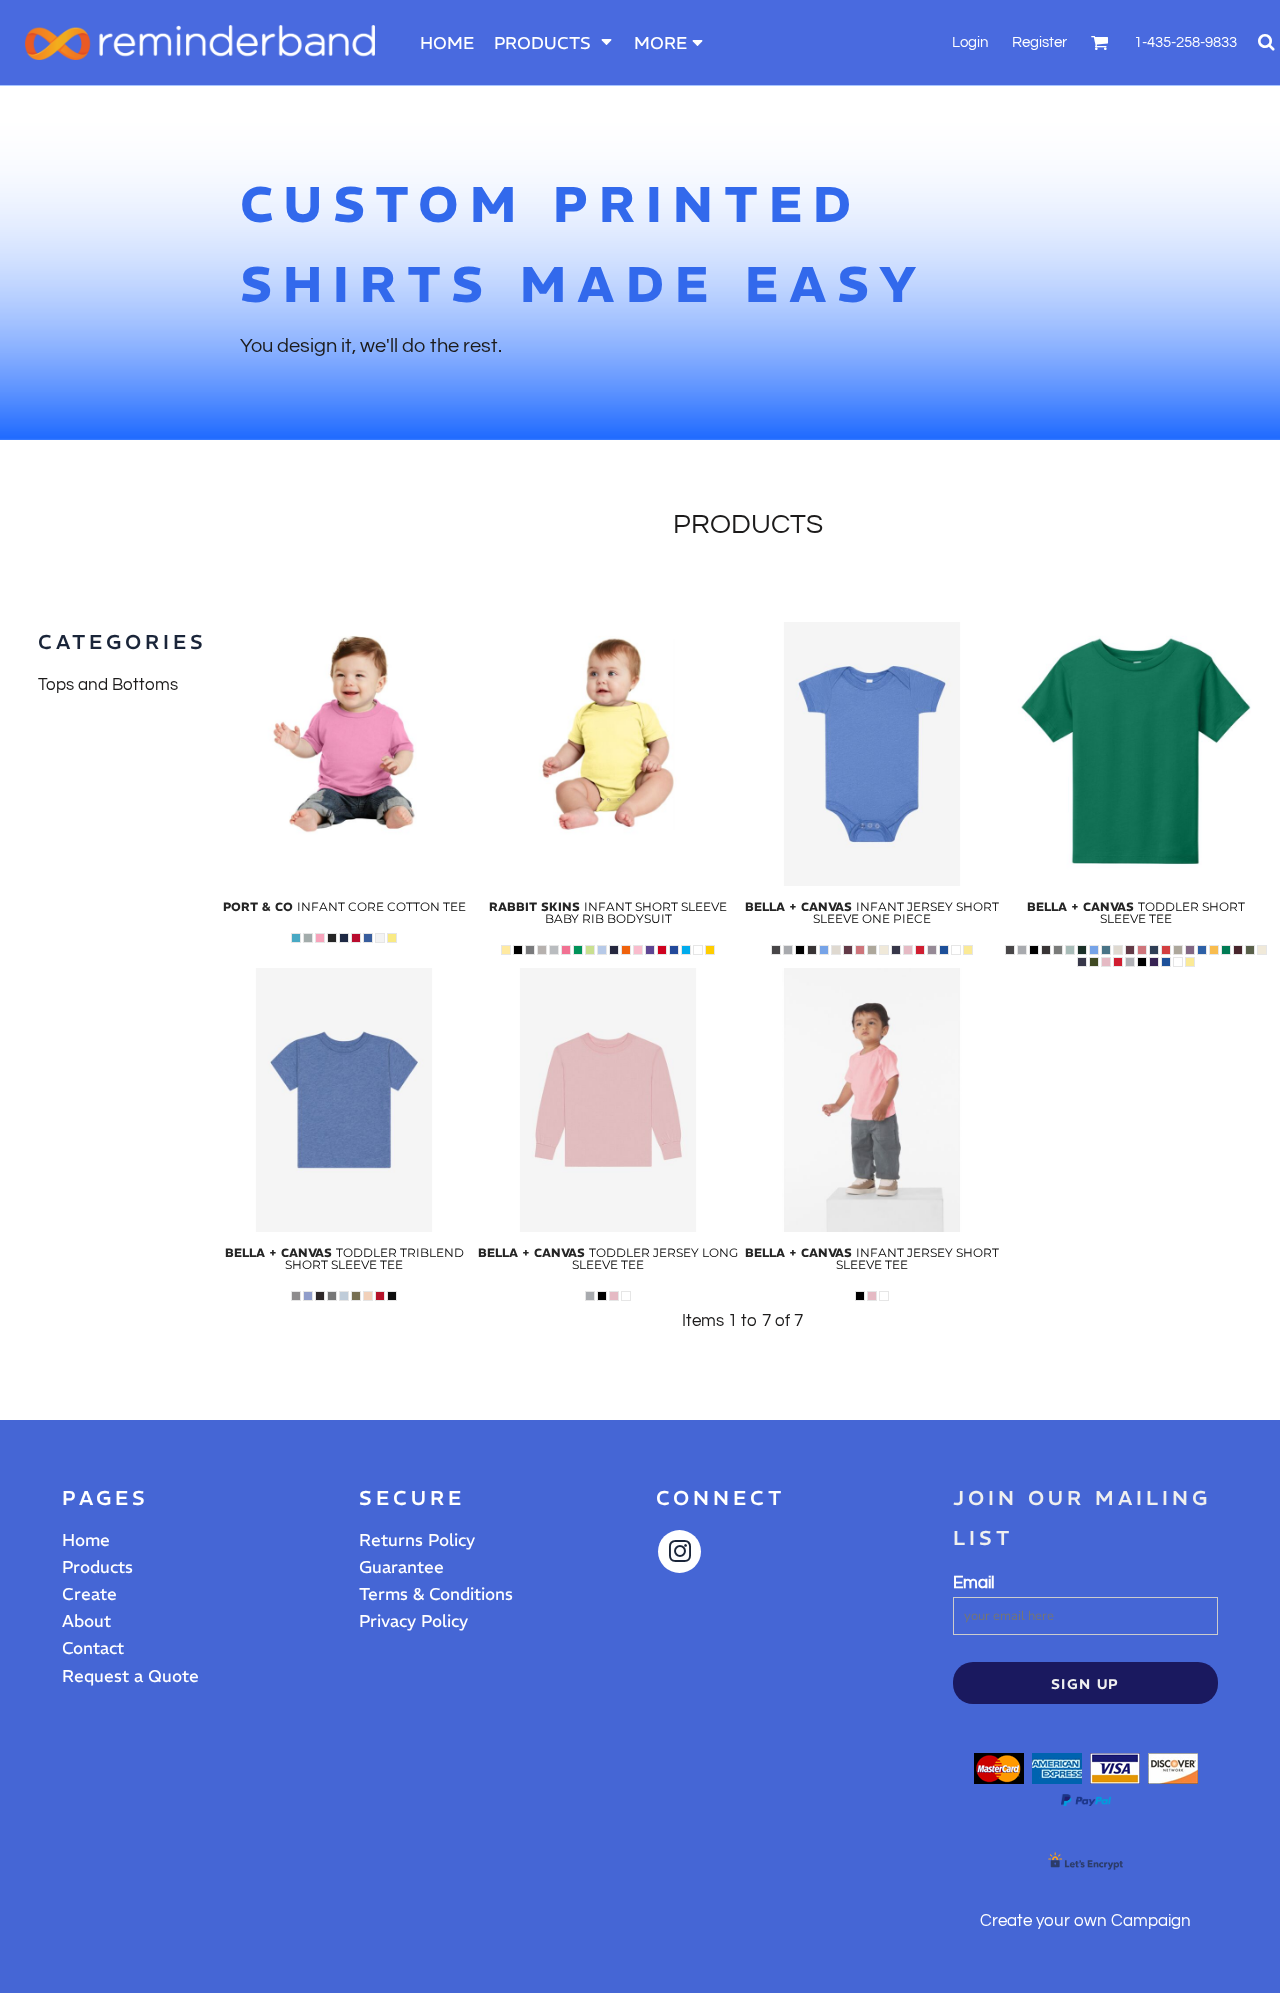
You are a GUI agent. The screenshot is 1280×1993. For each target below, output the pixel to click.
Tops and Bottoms (108, 685)
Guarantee (401, 1567)
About (86, 1621)
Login (970, 42)
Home (86, 1540)
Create (89, 1594)
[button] (554, 42)
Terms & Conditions (436, 1594)
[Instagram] (679, 1551)
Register (1039, 42)
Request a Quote (130, 1676)
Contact (93, 1648)
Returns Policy (417, 1540)
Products (97, 1567)
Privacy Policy (413, 1621)
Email (973, 1583)
